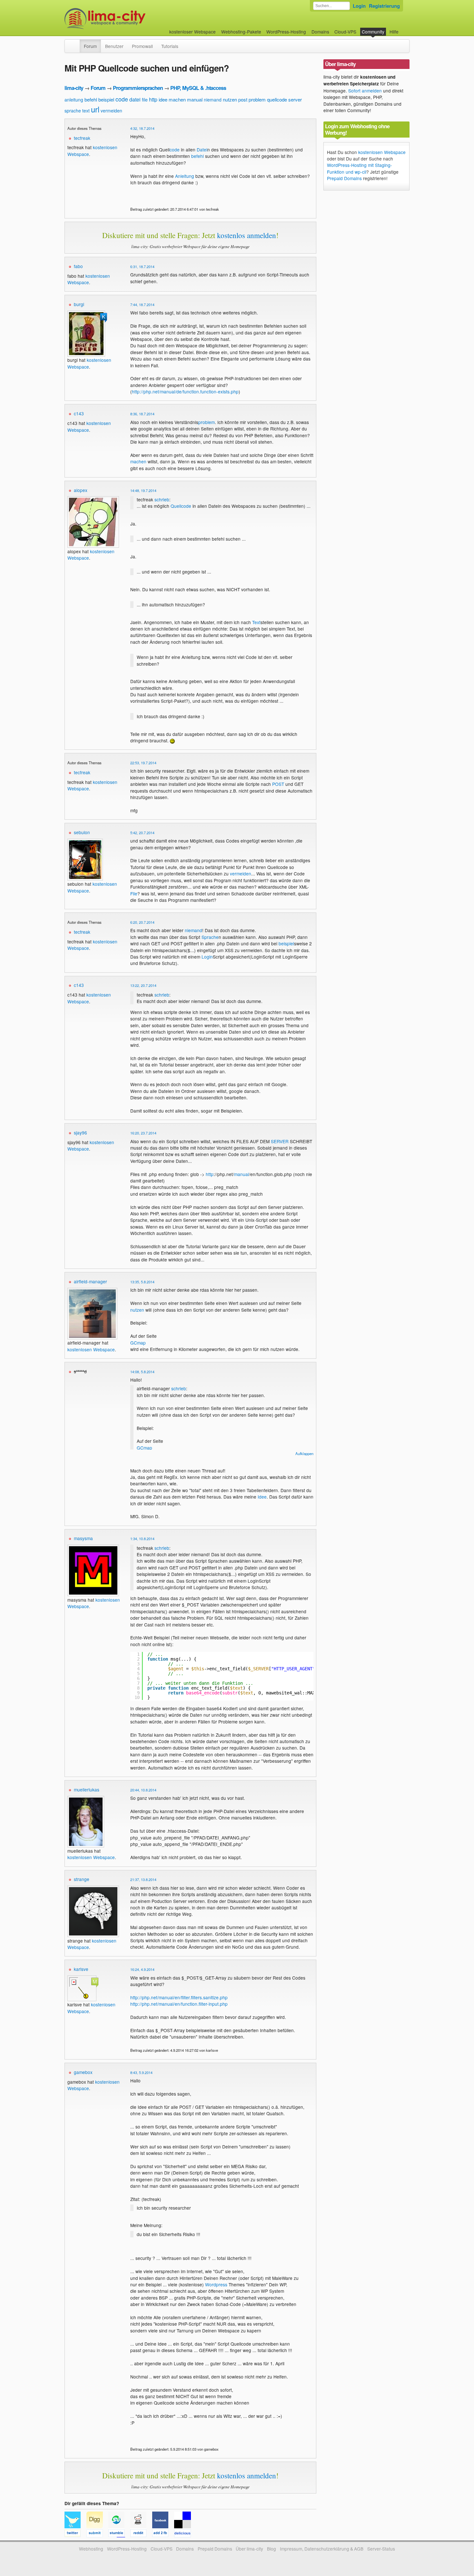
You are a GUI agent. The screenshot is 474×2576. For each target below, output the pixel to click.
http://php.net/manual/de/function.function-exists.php (185, 391)
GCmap (138, 1343)
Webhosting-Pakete (241, 32)
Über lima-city (249, 2549)
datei (135, 99)
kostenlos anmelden (247, 235)
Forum (90, 46)
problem (257, 99)
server (295, 99)
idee (163, 99)
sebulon (82, 832)
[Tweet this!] (75, 2534)
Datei (202, 150)
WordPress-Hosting (286, 32)
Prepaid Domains (344, 178)
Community (373, 32)
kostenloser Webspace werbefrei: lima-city (129, 19)
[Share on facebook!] (163, 2534)
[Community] (75, 43)
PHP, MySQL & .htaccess (198, 88)
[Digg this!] (97, 2534)
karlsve (81, 1969)
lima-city (74, 88)
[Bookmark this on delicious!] (184, 2534)
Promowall (142, 46)
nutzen (230, 99)
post (243, 99)
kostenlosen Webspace (89, 279)
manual (195, 99)
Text (256, 622)
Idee (262, 1497)
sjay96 (80, 1133)
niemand (213, 100)
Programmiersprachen (138, 88)
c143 (79, 413)
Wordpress (216, 2284)
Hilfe (394, 32)
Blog (272, 2549)
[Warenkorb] (404, 29)
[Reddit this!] (141, 2534)
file (145, 100)
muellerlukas (87, 1790)
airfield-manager (90, 1281)
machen (177, 99)
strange (82, 1879)
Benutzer (114, 46)
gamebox (83, 2072)
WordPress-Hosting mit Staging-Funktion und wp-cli (360, 168)
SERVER (280, 1141)
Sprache (210, 937)
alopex (81, 490)
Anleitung (185, 176)
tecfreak (82, 138)
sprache (73, 111)
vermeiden (111, 111)
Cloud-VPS (345, 32)
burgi (79, 304)
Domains (320, 32)
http (153, 99)
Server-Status (381, 2549)
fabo (78, 266)
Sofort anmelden (365, 91)
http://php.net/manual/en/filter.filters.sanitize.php (179, 1997)
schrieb (162, 499)
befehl (91, 99)
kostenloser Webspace (193, 32)
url (95, 109)
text (86, 111)
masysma (83, 1538)
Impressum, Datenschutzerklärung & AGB (322, 2549)
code (122, 99)
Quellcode (181, 506)
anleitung (74, 100)
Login (359, 6)
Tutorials (170, 46)
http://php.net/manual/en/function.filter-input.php (179, 2004)
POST (278, 784)
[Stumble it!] (119, 2534)
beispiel (106, 99)
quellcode (277, 99)
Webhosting (91, 2549)
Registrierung (384, 6)
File (134, 893)
